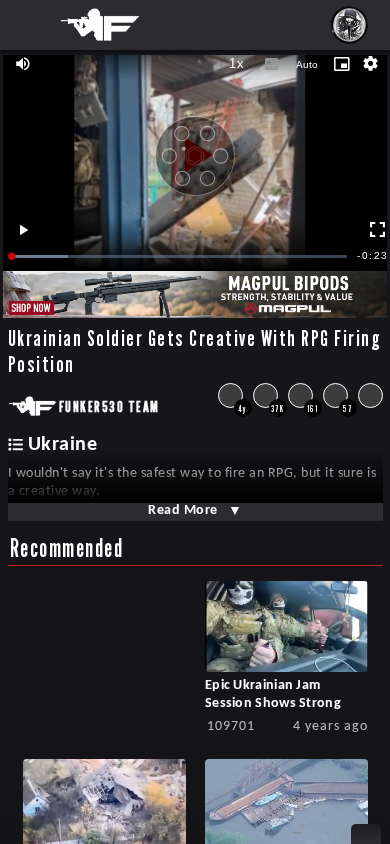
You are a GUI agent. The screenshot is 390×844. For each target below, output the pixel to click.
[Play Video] (195, 148)
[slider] (180, 256)
